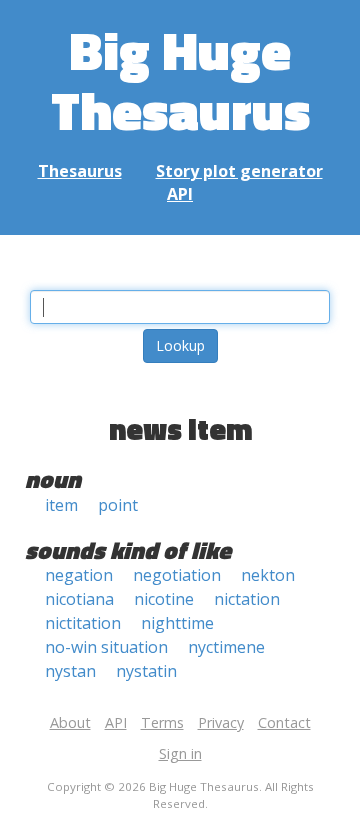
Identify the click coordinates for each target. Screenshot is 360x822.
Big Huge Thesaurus (180, 79)
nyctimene (226, 647)
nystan (70, 671)
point (118, 505)
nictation (247, 599)
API (180, 194)
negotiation (177, 575)
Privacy (221, 722)
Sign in (180, 753)
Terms (162, 722)
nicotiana (79, 599)
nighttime (177, 623)
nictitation (83, 623)
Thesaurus (80, 171)
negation (79, 575)
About (70, 722)
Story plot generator (239, 171)
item (61, 505)
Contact (284, 722)
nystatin (146, 671)
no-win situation (106, 647)
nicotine (164, 599)
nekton (268, 575)
